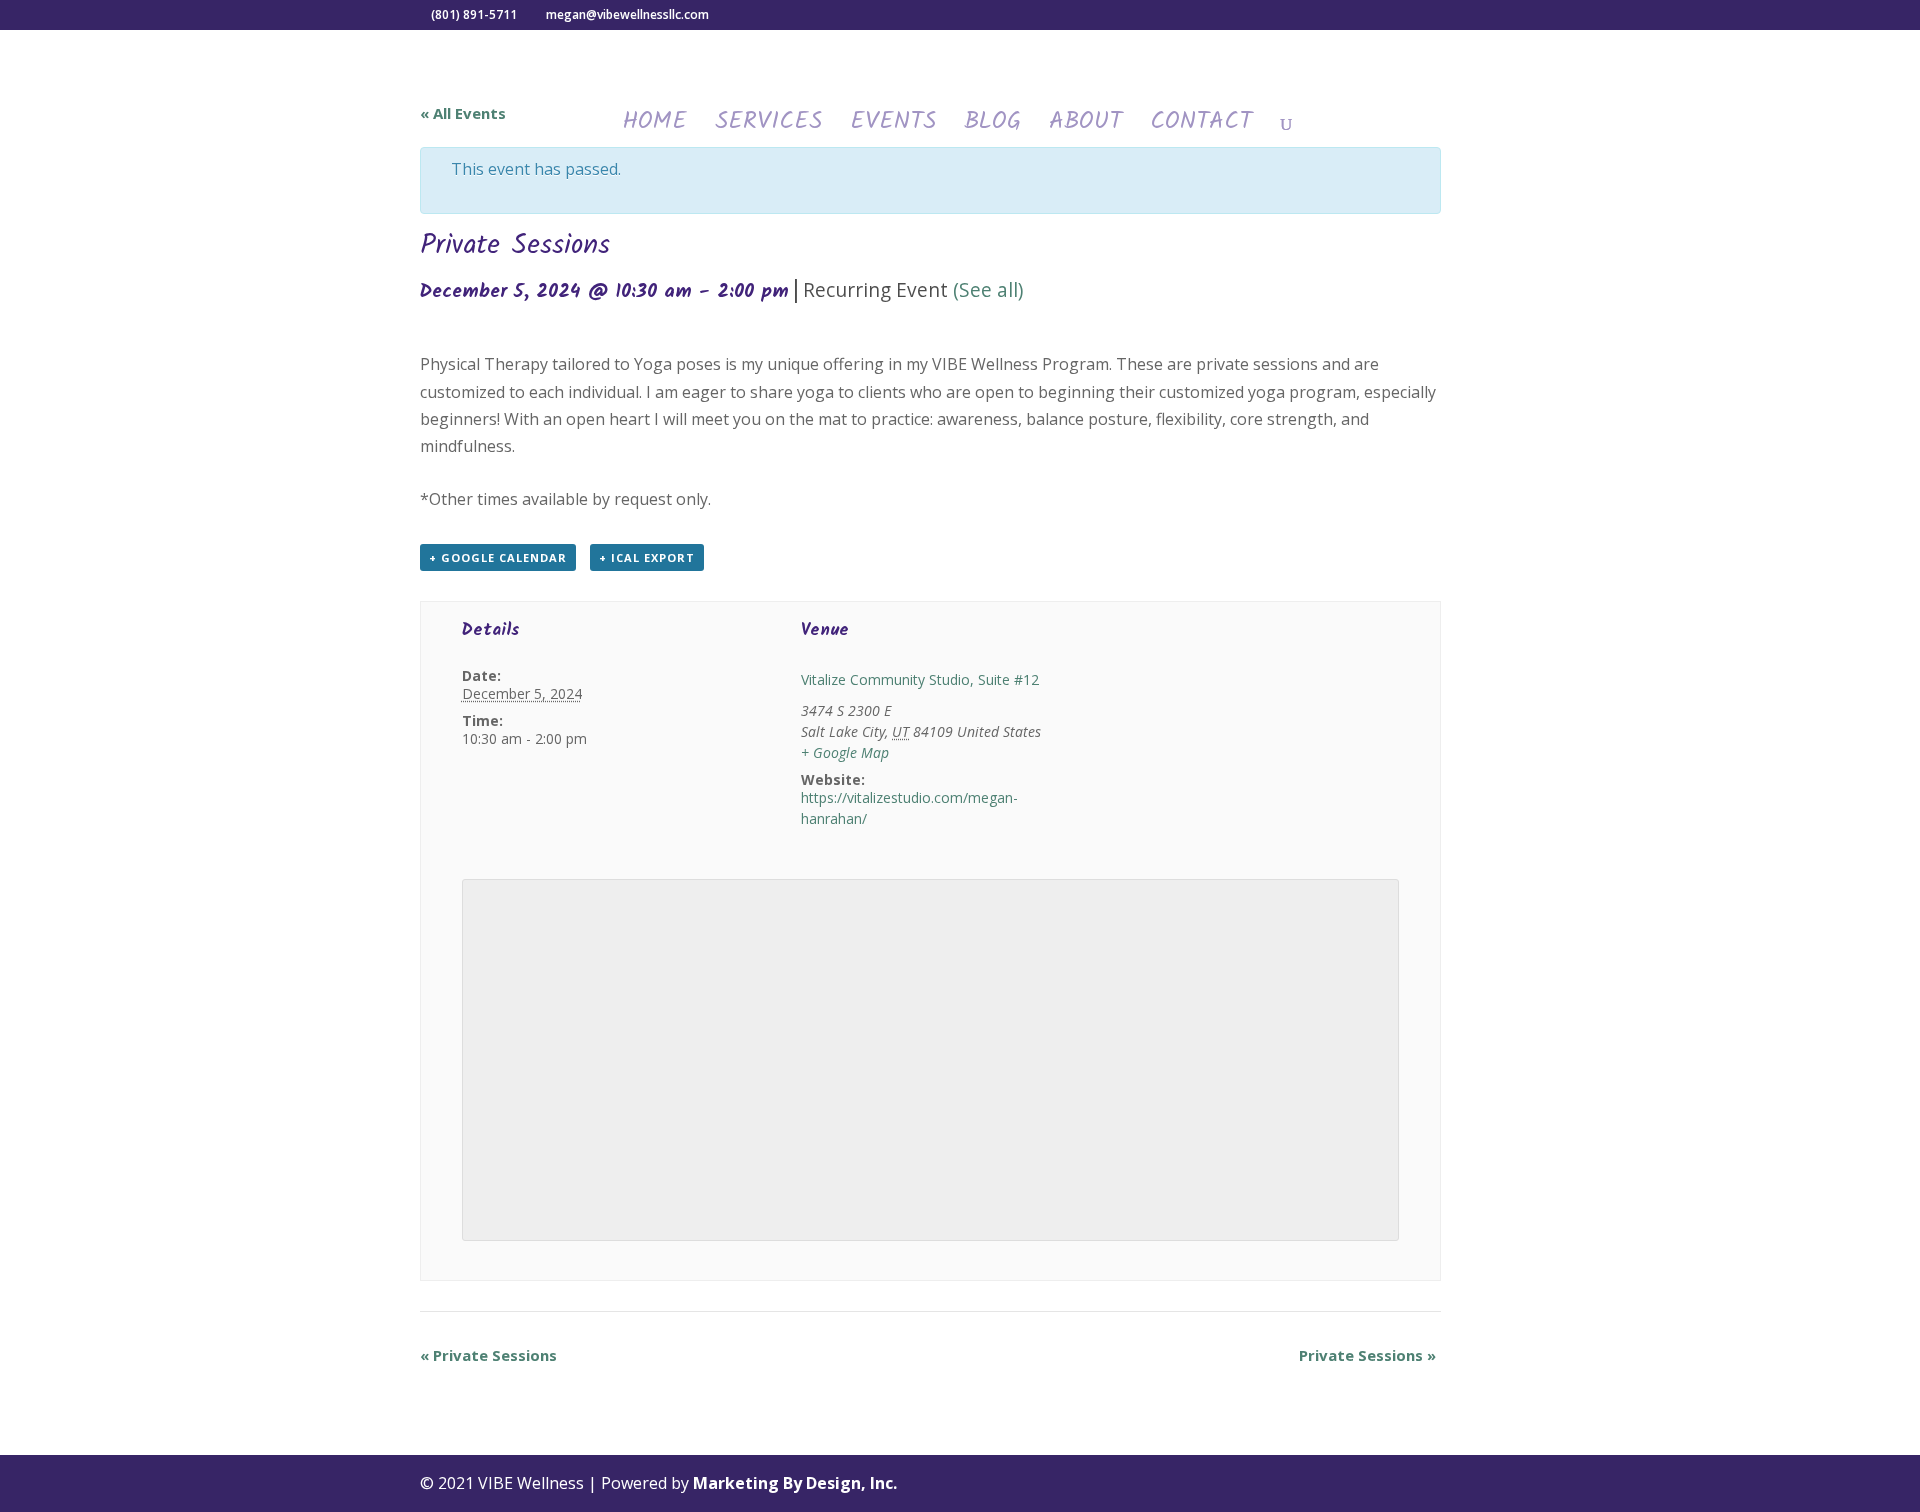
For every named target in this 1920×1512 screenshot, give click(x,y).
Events (893, 128)
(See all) (988, 289)
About (1085, 128)
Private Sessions (488, 1355)
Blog (992, 128)
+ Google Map (845, 752)
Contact (1201, 128)
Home (654, 128)
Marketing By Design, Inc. (795, 1483)
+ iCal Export (647, 557)
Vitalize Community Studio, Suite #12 (920, 679)
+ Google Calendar (498, 557)
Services (768, 128)
